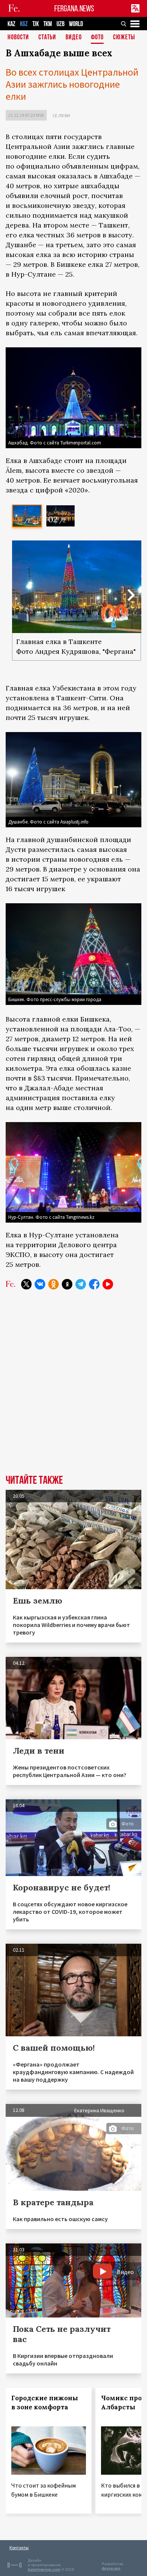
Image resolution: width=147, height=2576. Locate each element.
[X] (26, 1284)
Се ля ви (61, 115)
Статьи (47, 38)
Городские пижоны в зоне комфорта (45, 2403)
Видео (74, 38)
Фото (97, 38)
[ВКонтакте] (40, 1284)
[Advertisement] (73, 1379)
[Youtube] (108, 1284)
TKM (48, 24)
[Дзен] (67, 1284)
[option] (27, 516)
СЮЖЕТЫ (124, 38)
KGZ (24, 24)
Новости (18, 38)
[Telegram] (81, 1284)
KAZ (11, 24)
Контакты (19, 2547)
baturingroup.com (44, 2569)
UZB (60, 24)
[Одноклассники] (54, 1284)
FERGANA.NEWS (74, 9)
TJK (36, 24)
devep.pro (111, 2568)
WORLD (76, 24)
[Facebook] (94, 1284)
